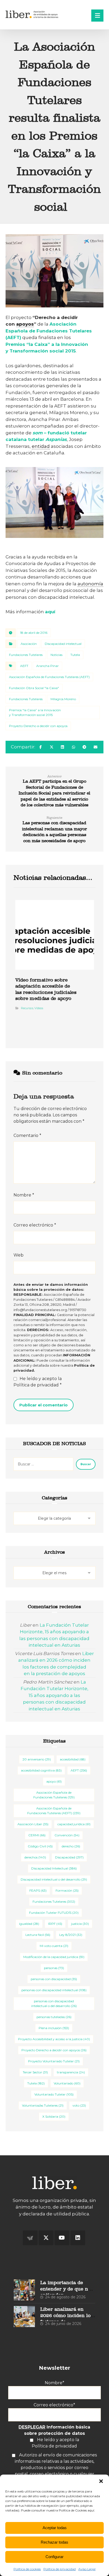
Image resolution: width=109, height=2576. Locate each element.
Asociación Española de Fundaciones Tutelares (54, 1795)
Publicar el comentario (44, 1405)
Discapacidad (69, 1857)
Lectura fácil (38, 1935)
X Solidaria (54, 2116)
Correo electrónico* (54, 2405)
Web (19, 1255)
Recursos (27, 1008)
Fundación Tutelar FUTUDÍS (54, 1913)
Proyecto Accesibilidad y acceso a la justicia (54, 2039)
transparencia (71, 2072)
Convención (67, 1835)
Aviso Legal (87, 2569)
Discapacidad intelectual (63, 644)
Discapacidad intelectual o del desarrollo (54, 1879)
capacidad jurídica (74, 1824)
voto (79, 2105)
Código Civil (40, 1846)
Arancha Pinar (47, 666)
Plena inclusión (54, 2028)
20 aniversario (37, 1759)
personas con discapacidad (54, 1979)
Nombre (24, 1195)
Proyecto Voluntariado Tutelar (54, 2061)
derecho (71, 1846)
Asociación (29, 644)
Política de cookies (27, 2569)
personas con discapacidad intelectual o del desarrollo (54, 2003)
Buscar (86, 1464)
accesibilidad (73, 1759)
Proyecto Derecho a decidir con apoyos (38, 726)
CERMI (37, 1835)
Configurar (54, 2557)
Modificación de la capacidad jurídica (54, 1957)
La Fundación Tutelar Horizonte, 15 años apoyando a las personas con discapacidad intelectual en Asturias (54, 1695)
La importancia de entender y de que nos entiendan (67, 2289)
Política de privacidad (60, 2569)
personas (54, 1968)
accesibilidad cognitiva (41, 1770)
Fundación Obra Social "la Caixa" (34, 688)
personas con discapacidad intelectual (54, 1990)
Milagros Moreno (63, 699)
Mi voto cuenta (54, 1946)
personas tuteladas (54, 2017)
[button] (101, 2481)
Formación (67, 1890)
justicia (80, 1924)
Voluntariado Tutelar (54, 2094)
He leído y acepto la (38, 1382)
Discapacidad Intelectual (54, 1868)
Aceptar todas (55, 2528)
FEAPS (38, 1890)
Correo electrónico (35, 1225)
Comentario (27, 1135)
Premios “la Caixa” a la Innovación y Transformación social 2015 (35, 712)
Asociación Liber (33, 1824)
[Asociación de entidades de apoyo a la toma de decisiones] (33, 14)
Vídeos (39, 1008)
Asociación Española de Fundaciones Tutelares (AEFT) (49, 331)
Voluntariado (67, 2083)
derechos (35, 1857)
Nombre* (54, 2383)
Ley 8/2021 (71, 1935)
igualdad (29, 1924)
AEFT (24, 666)
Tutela (75, 655)
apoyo (54, 1781)
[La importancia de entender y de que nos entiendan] (24, 2290)
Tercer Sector (35, 2072)
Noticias (56, 655)
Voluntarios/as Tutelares (43, 2105)
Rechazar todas (54, 2542)
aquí (50, 612)
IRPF (55, 1924)
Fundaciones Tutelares (26, 655)
